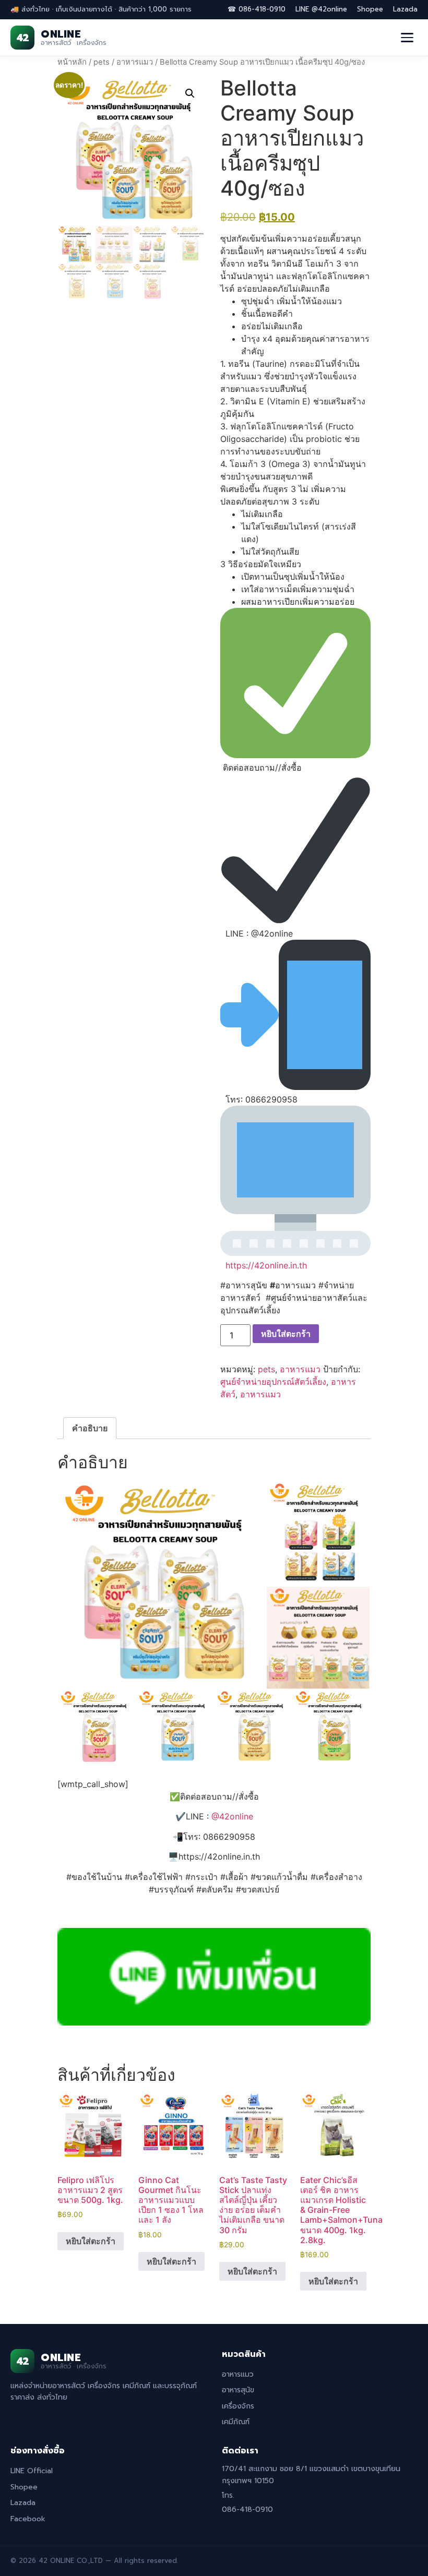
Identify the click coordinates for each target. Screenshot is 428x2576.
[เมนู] (407, 38)
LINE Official (32, 2471)
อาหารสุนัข (238, 2390)
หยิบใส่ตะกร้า (286, 1334)
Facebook (28, 2519)
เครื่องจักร (238, 2406)
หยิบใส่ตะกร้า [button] (91, 2241)
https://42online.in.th (266, 1265)
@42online (232, 1816)
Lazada (405, 9)
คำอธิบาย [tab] (90, 1428)
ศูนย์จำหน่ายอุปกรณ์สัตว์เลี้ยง (273, 1382)
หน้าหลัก (72, 62)
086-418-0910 (247, 2509)
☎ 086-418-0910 (257, 9)
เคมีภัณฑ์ (236, 2422)
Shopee (370, 9)
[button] (190, 93)
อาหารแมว (135, 62)
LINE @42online (321, 9)
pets (102, 62)
